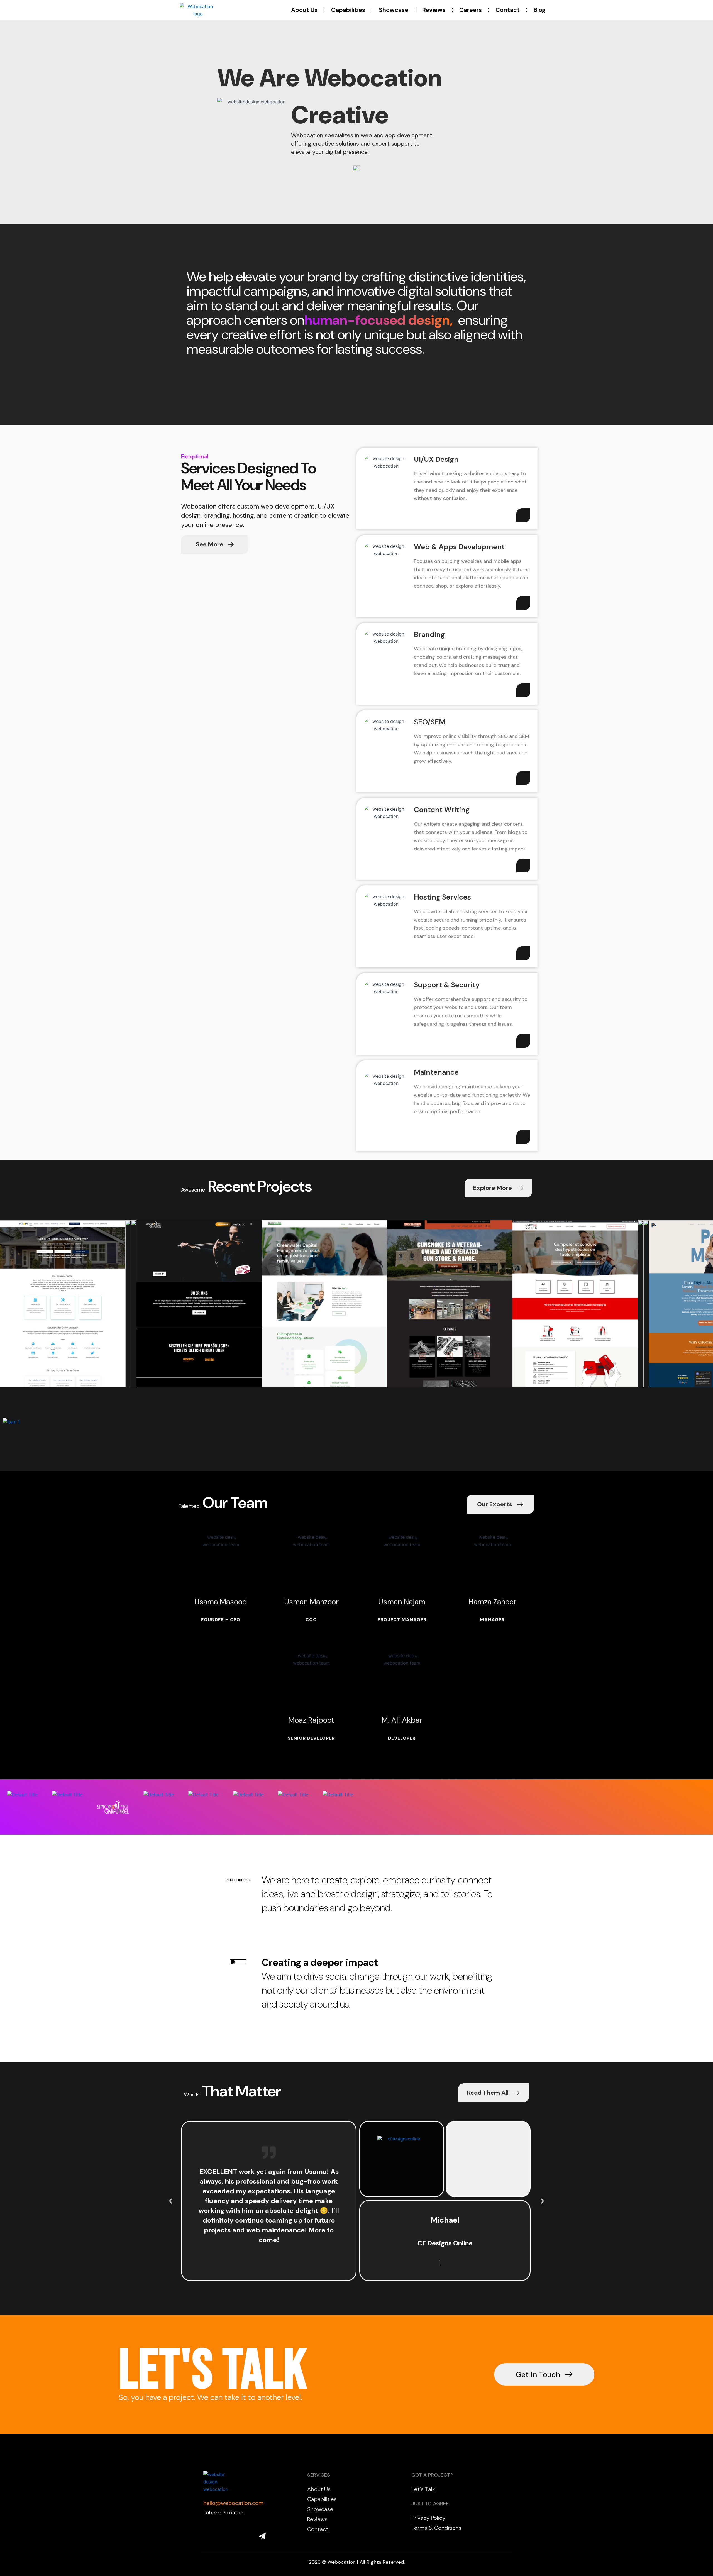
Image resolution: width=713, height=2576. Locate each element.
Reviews (434, 10)
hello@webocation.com (233, 2503)
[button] (171, 2201)
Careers (471, 10)
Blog (539, 10)
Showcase (394, 10)
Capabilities (348, 10)
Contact (508, 10)
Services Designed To (248, 468)
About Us (304, 10)
